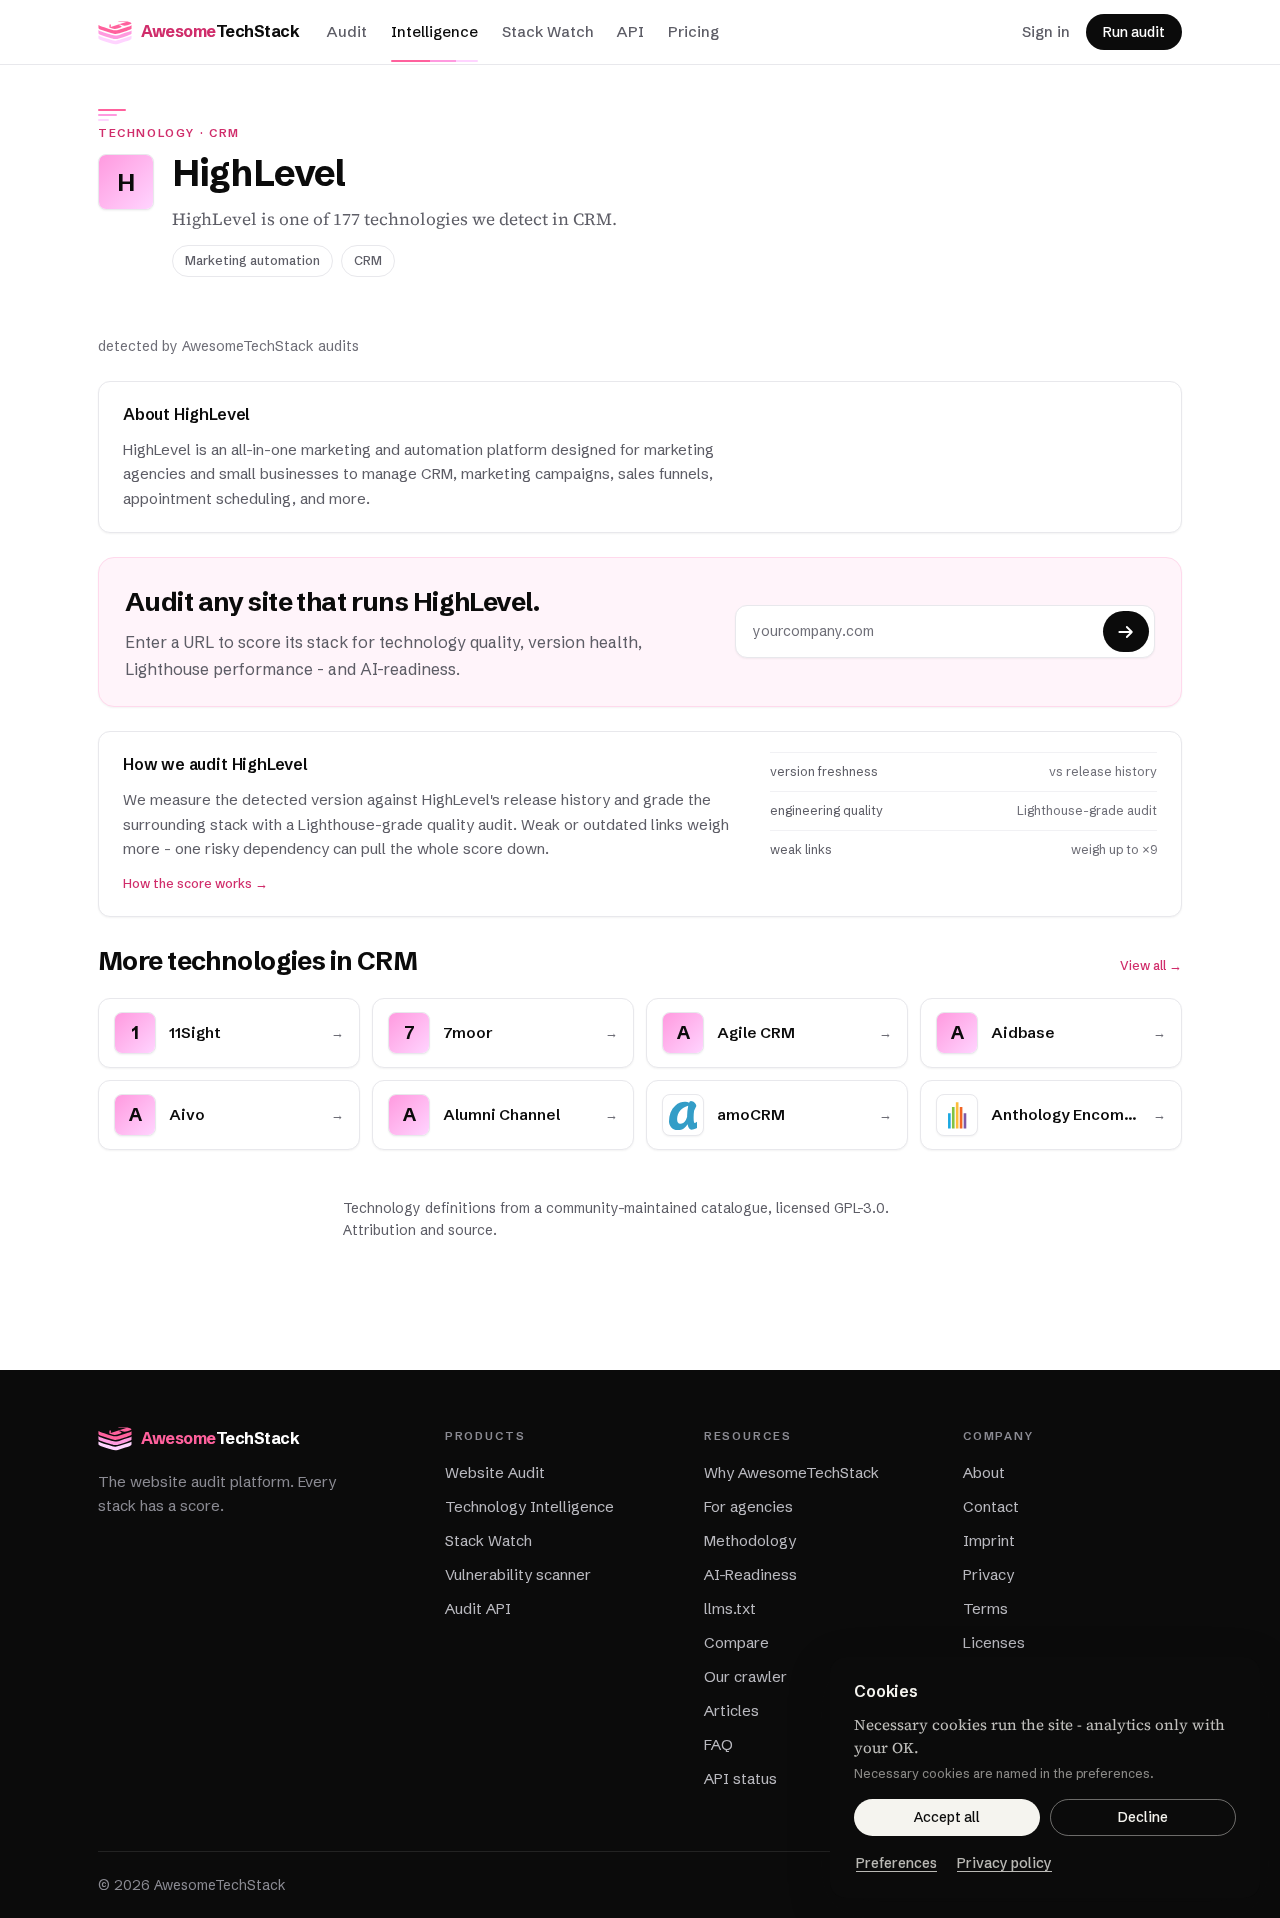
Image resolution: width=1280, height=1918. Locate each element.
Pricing (693, 31)
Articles (731, 1710)
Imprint (989, 1540)
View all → (1151, 965)
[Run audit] (1126, 631)
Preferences (896, 1863)
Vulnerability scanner (518, 1574)
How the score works (195, 883)
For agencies (748, 1506)
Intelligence (434, 31)
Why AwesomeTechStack (791, 1472)
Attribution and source (418, 1230)
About (984, 1472)
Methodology (750, 1540)
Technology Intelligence (529, 1506)
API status (740, 1778)
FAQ (718, 1744)
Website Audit (495, 1472)
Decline (1143, 1817)
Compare (736, 1642)
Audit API (478, 1608)
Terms (985, 1608)
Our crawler (745, 1676)
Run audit (1134, 32)
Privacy (988, 1574)
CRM (224, 133)
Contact (991, 1506)
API (630, 31)
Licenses (994, 1642)
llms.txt (730, 1608)
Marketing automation (252, 260)
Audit (347, 31)
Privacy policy (1004, 1863)
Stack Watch (547, 31)
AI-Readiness (750, 1574)
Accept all (947, 1817)
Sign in (1046, 31)
